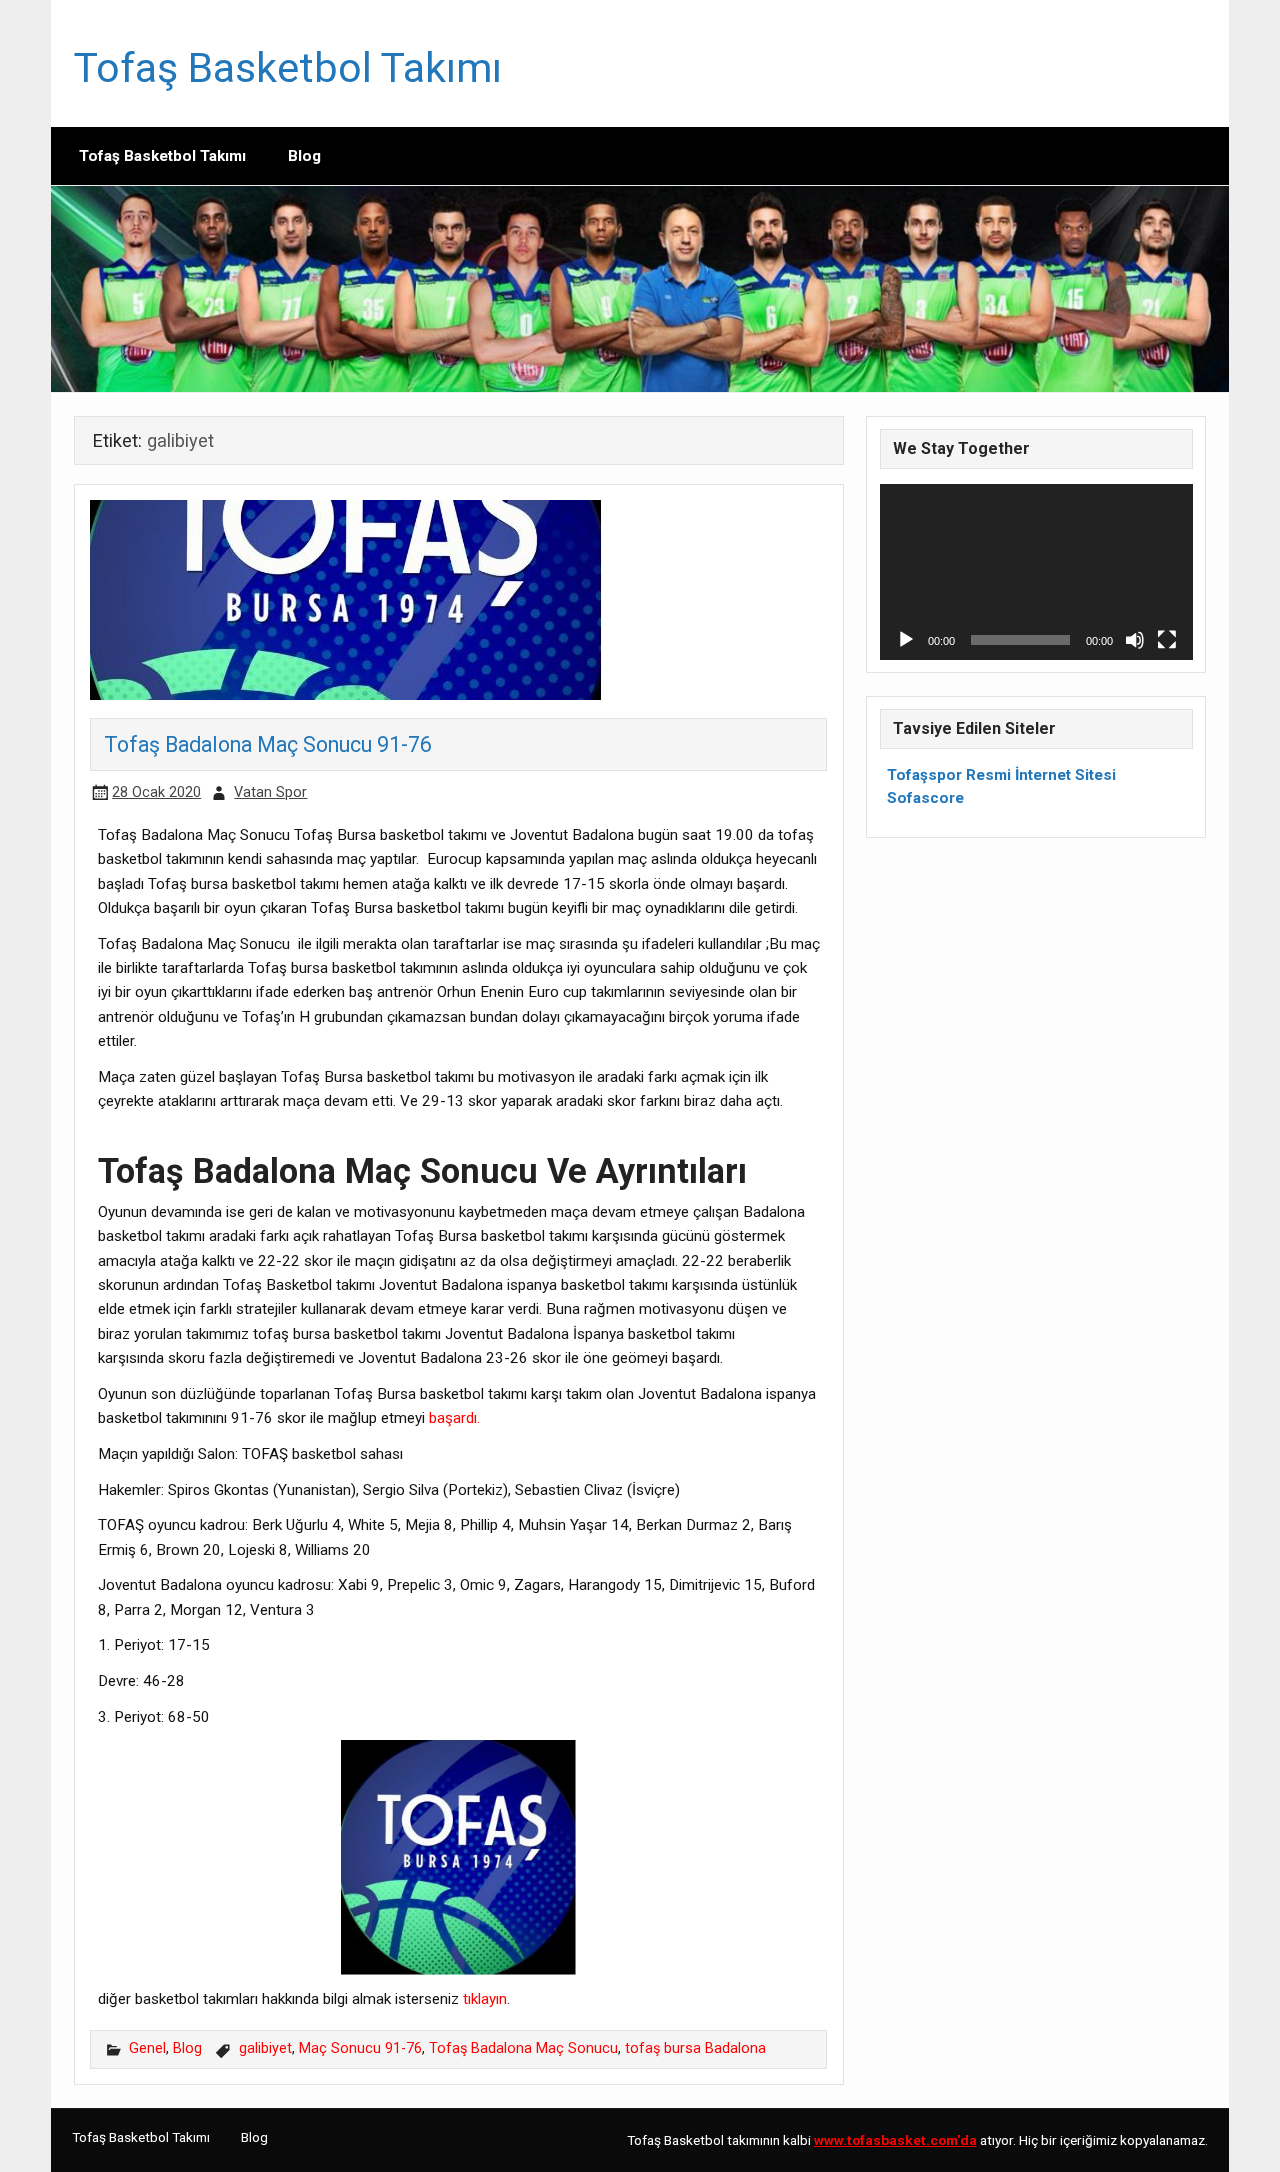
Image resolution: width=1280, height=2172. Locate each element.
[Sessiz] (1135, 640)
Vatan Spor (270, 792)
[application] (1036, 572)
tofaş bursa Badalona (695, 2048)
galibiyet (265, 2048)
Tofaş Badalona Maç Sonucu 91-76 (268, 744)
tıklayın (485, 1999)
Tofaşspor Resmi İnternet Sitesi (1001, 775)
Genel (147, 2048)
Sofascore (925, 798)
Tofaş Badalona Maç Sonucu (523, 2048)
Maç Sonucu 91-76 (360, 2048)
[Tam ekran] (1167, 640)
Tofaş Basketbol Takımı (288, 68)
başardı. (452, 1418)
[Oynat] (906, 640)
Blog (304, 156)
